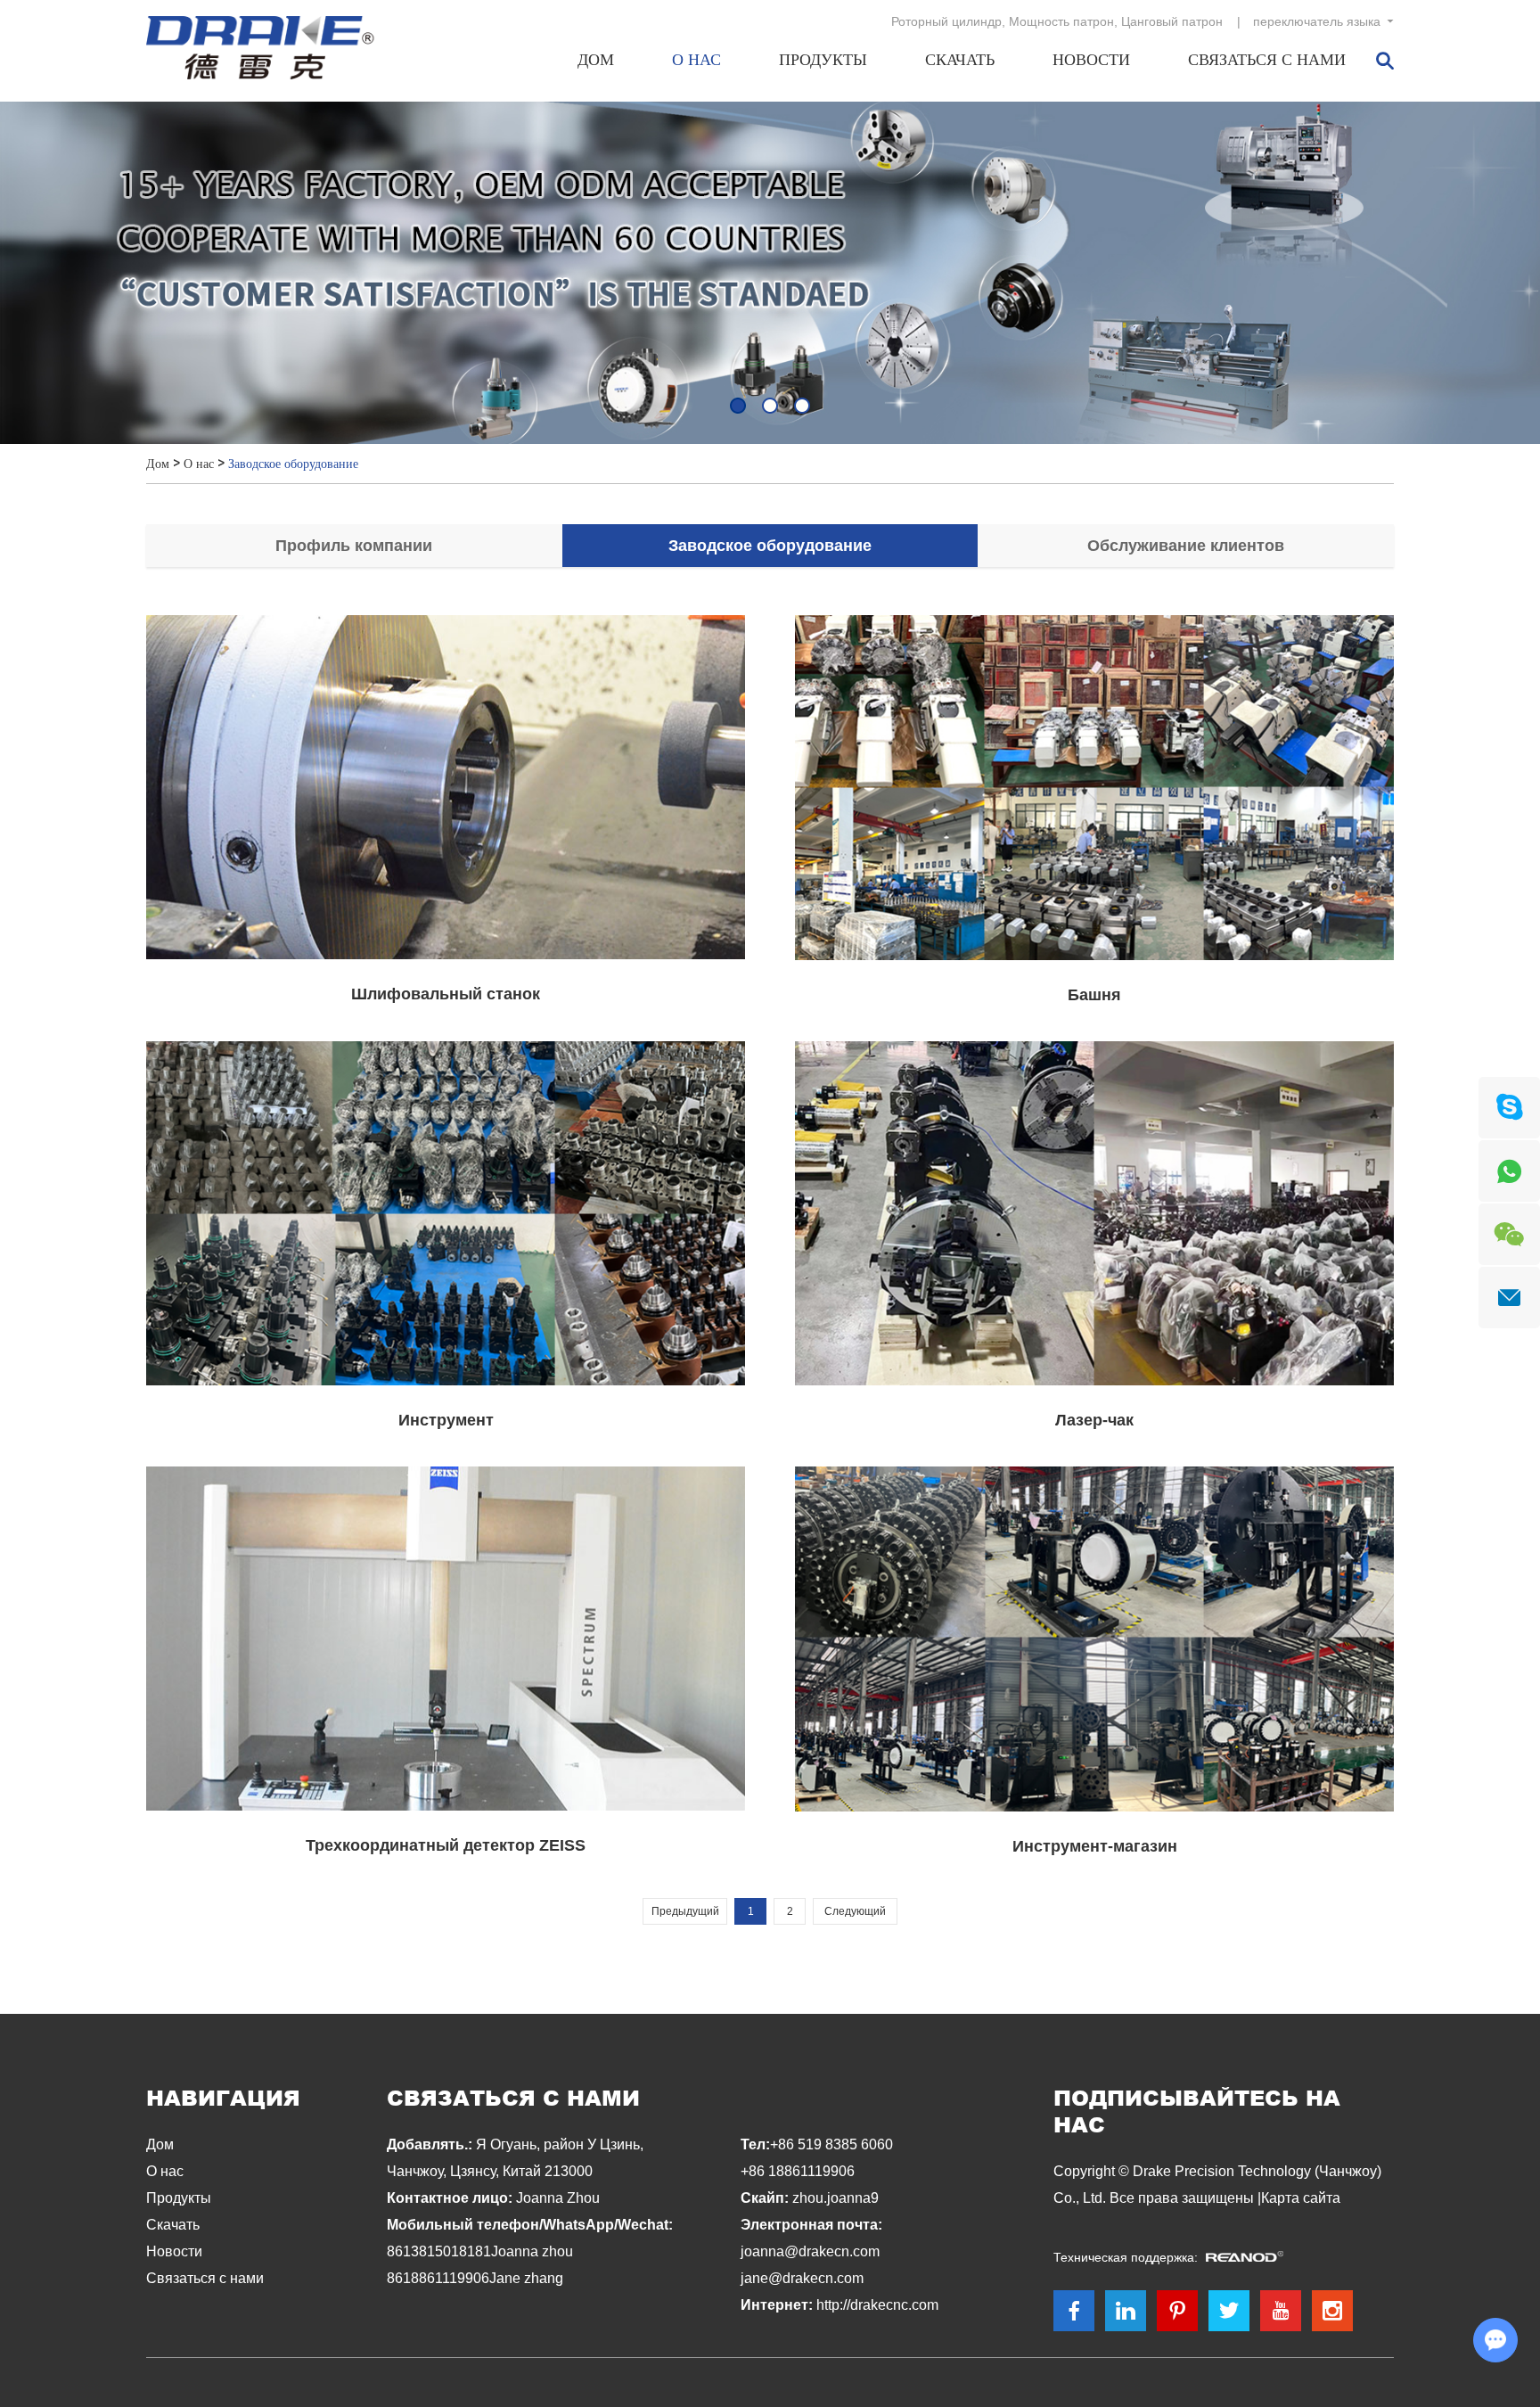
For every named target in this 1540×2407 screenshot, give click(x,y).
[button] (738, 406)
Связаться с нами (1267, 60)
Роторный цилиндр (946, 21)
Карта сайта (1301, 2198)
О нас (696, 60)
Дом (596, 60)
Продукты (823, 60)
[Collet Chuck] (770, 273)
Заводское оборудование (293, 464)
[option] (770, 273)
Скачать (960, 60)
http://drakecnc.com (877, 2305)
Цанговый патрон (1172, 21)
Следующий (855, 1911)
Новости (1091, 60)
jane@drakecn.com (802, 2278)
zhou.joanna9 (836, 2198)
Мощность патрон (1061, 21)
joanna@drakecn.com (810, 2251)
